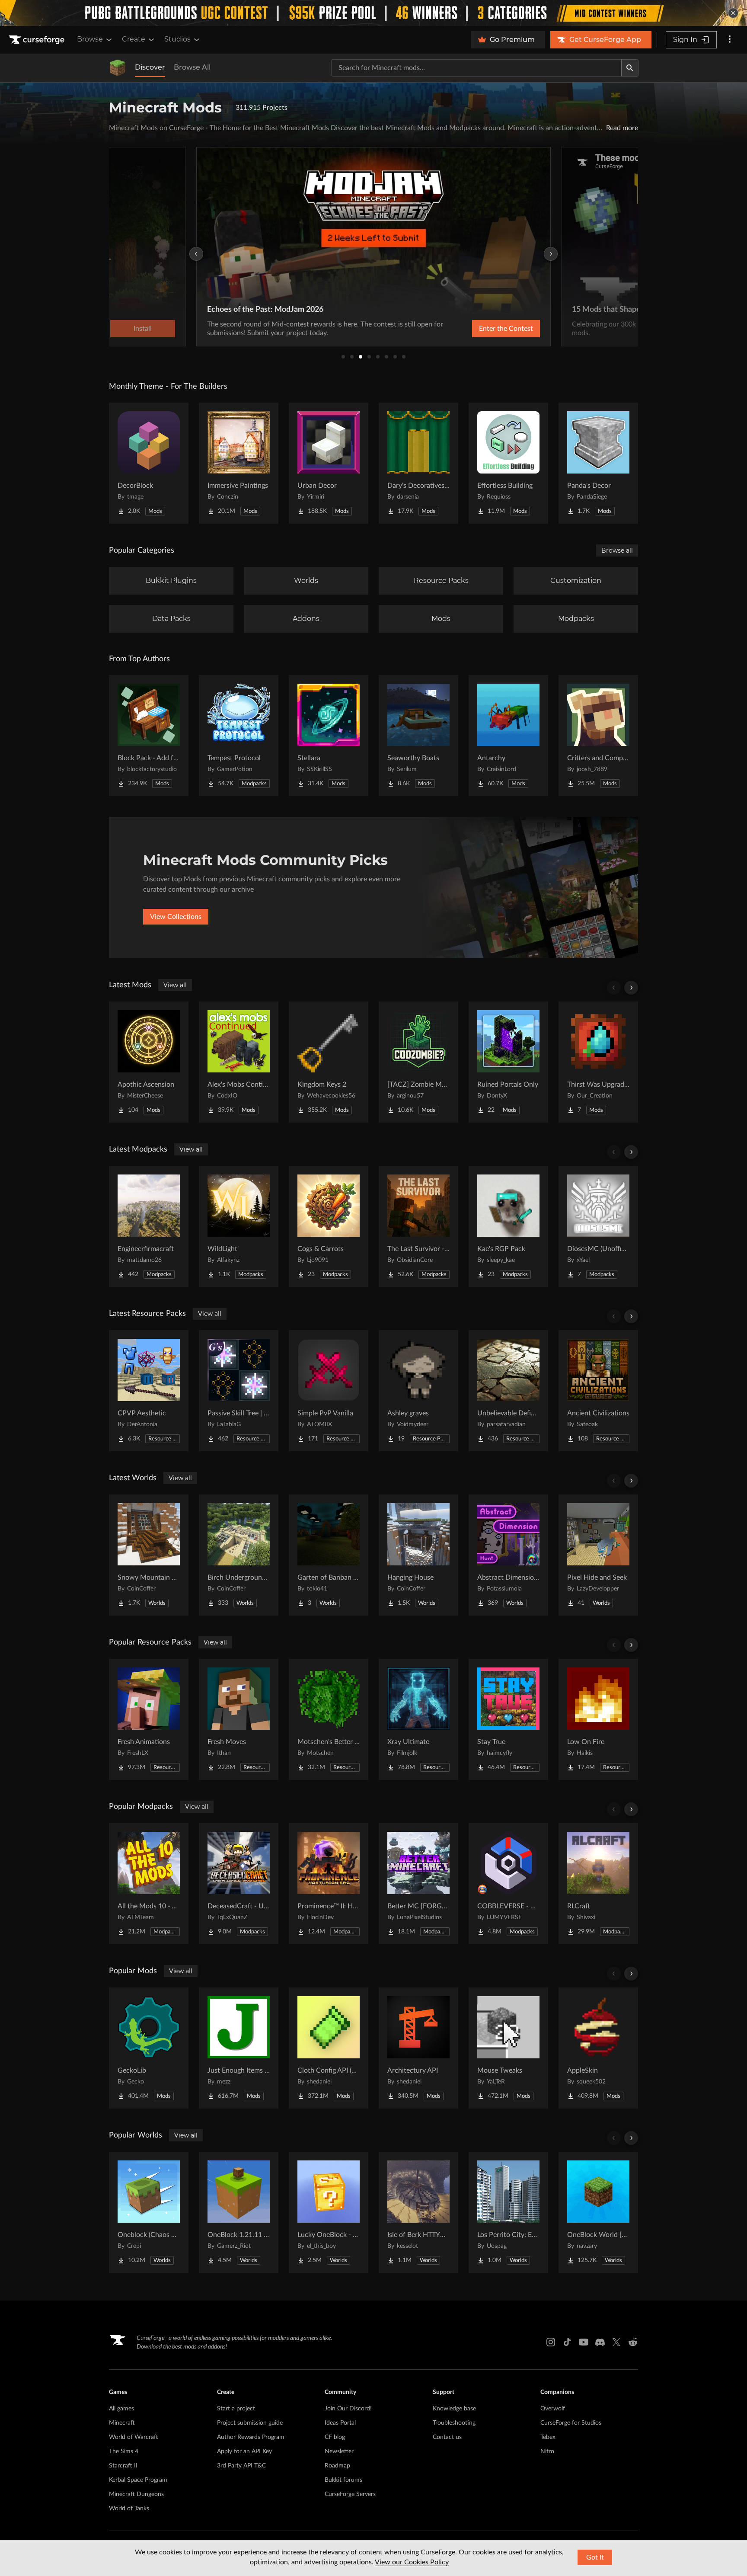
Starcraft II (123, 2466)
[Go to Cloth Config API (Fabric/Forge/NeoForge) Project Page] (329, 2048)
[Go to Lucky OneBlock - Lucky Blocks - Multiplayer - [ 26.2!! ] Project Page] (329, 2212)
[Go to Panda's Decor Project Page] (598, 463)
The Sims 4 (124, 2451)
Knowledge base (454, 2409)
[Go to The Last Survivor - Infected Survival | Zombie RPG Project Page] (418, 1226)
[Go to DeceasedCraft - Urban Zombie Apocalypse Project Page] (239, 1884)
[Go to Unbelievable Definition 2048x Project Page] (508, 1391)
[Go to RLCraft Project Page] (598, 1884)
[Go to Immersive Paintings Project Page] (239, 463)
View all (175, 985)
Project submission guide (250, 2423)
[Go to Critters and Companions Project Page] (598, 736)
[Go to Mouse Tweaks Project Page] (508, 2048)
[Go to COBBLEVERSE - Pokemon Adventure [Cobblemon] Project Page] (508, 1884)
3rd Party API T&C (241, 2466)
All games (121, 2409)
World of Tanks (129, 2509)
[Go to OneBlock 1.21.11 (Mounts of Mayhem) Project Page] (239, 2212)
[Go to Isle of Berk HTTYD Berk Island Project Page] (418, 2212)
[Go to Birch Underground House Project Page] (239, 1555)
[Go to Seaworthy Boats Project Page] (418, 736)
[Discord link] (600, 2342)
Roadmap (337, 2466)
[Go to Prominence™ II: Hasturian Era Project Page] (329, 1884)
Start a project (236, 2409)
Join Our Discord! (348, 2409)
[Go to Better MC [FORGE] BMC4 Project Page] (418, 1884)
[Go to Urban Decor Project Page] (329, 463)
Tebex (548, 2437)
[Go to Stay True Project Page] (508, 1719)
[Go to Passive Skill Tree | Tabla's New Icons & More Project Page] (239, 1391)
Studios (177, 39)
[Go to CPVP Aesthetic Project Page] (149, 1391)
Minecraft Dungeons (136, 2494)
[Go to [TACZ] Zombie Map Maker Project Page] (418, 1062)
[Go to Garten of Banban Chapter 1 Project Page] (329, 1555)
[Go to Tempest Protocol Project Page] (239, 736)
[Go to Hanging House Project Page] (418, 1555)
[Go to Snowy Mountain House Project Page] (149, 1555)
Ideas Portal (340, 2423)
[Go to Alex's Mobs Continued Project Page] (239, 1062)
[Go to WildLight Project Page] (239, 1226)
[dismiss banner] (733, 13)
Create (134, 39)
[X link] (616, 2342)
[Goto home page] (38, 40)
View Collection (483, 329)
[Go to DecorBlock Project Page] (149, 463)
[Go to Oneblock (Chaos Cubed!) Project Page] (149, 2212)
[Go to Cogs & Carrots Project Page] (329, 1226)
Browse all (617, 550)
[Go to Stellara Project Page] (329, 736)
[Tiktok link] (567, 2342)
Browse (90, 39)
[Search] (630, 68)
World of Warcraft (134, 2437)
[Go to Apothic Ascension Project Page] (149, 1062)
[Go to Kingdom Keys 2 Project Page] (329, 1062)
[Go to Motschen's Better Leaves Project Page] (329, 1719)
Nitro (547, 2451)
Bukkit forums (343, 2480)
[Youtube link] (584, 2342)
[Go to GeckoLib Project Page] (149, 2048)
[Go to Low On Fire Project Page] (598, 1719)
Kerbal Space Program (138, 2480)
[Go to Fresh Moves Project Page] (239, 1719)
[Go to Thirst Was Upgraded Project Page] (598, 1062)
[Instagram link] (551, 2342)
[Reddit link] (633, 2342)
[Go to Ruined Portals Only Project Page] (508, 1062)
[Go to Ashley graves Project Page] (418, 1391)
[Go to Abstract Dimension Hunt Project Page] (508, 1555)
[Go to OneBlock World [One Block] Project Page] (598, 2212)
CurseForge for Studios (571, 2423)
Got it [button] (595, 2557)
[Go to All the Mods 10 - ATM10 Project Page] (149, 1884)
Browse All (192, 67)
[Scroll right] (631, 988)
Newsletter (339, 2451)
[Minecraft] (118, 68)
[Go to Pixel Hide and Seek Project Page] (598, 1555)
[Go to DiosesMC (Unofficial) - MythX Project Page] (598, 1226)
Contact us (447, 2437)
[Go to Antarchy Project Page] (508, 736)
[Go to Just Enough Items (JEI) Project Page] (239, 2048)
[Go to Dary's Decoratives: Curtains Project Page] (418, 463)
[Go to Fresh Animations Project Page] (149, 1719)
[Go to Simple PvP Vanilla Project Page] (329, 1391)
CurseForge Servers (350, 2494)
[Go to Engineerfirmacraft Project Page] (149, 1226)
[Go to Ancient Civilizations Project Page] (598, 1391)
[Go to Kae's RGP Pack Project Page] (508, 1226)
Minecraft (122, 2423)
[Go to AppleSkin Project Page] (598, 2048)
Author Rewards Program (251, 2437)
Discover (150, 67)
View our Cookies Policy (412, 2562)
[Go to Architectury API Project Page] (418, 2048)
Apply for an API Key (244, 2451)
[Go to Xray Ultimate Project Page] (418, 1719)
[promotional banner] (373, 13)
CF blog (335, 2437)
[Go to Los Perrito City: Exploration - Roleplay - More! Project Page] (508, 2212)
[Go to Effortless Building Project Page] (508, 463)
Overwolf (553, 2409)
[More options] (730, 40)
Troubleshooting (454, 2423)
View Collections (176, 917)
